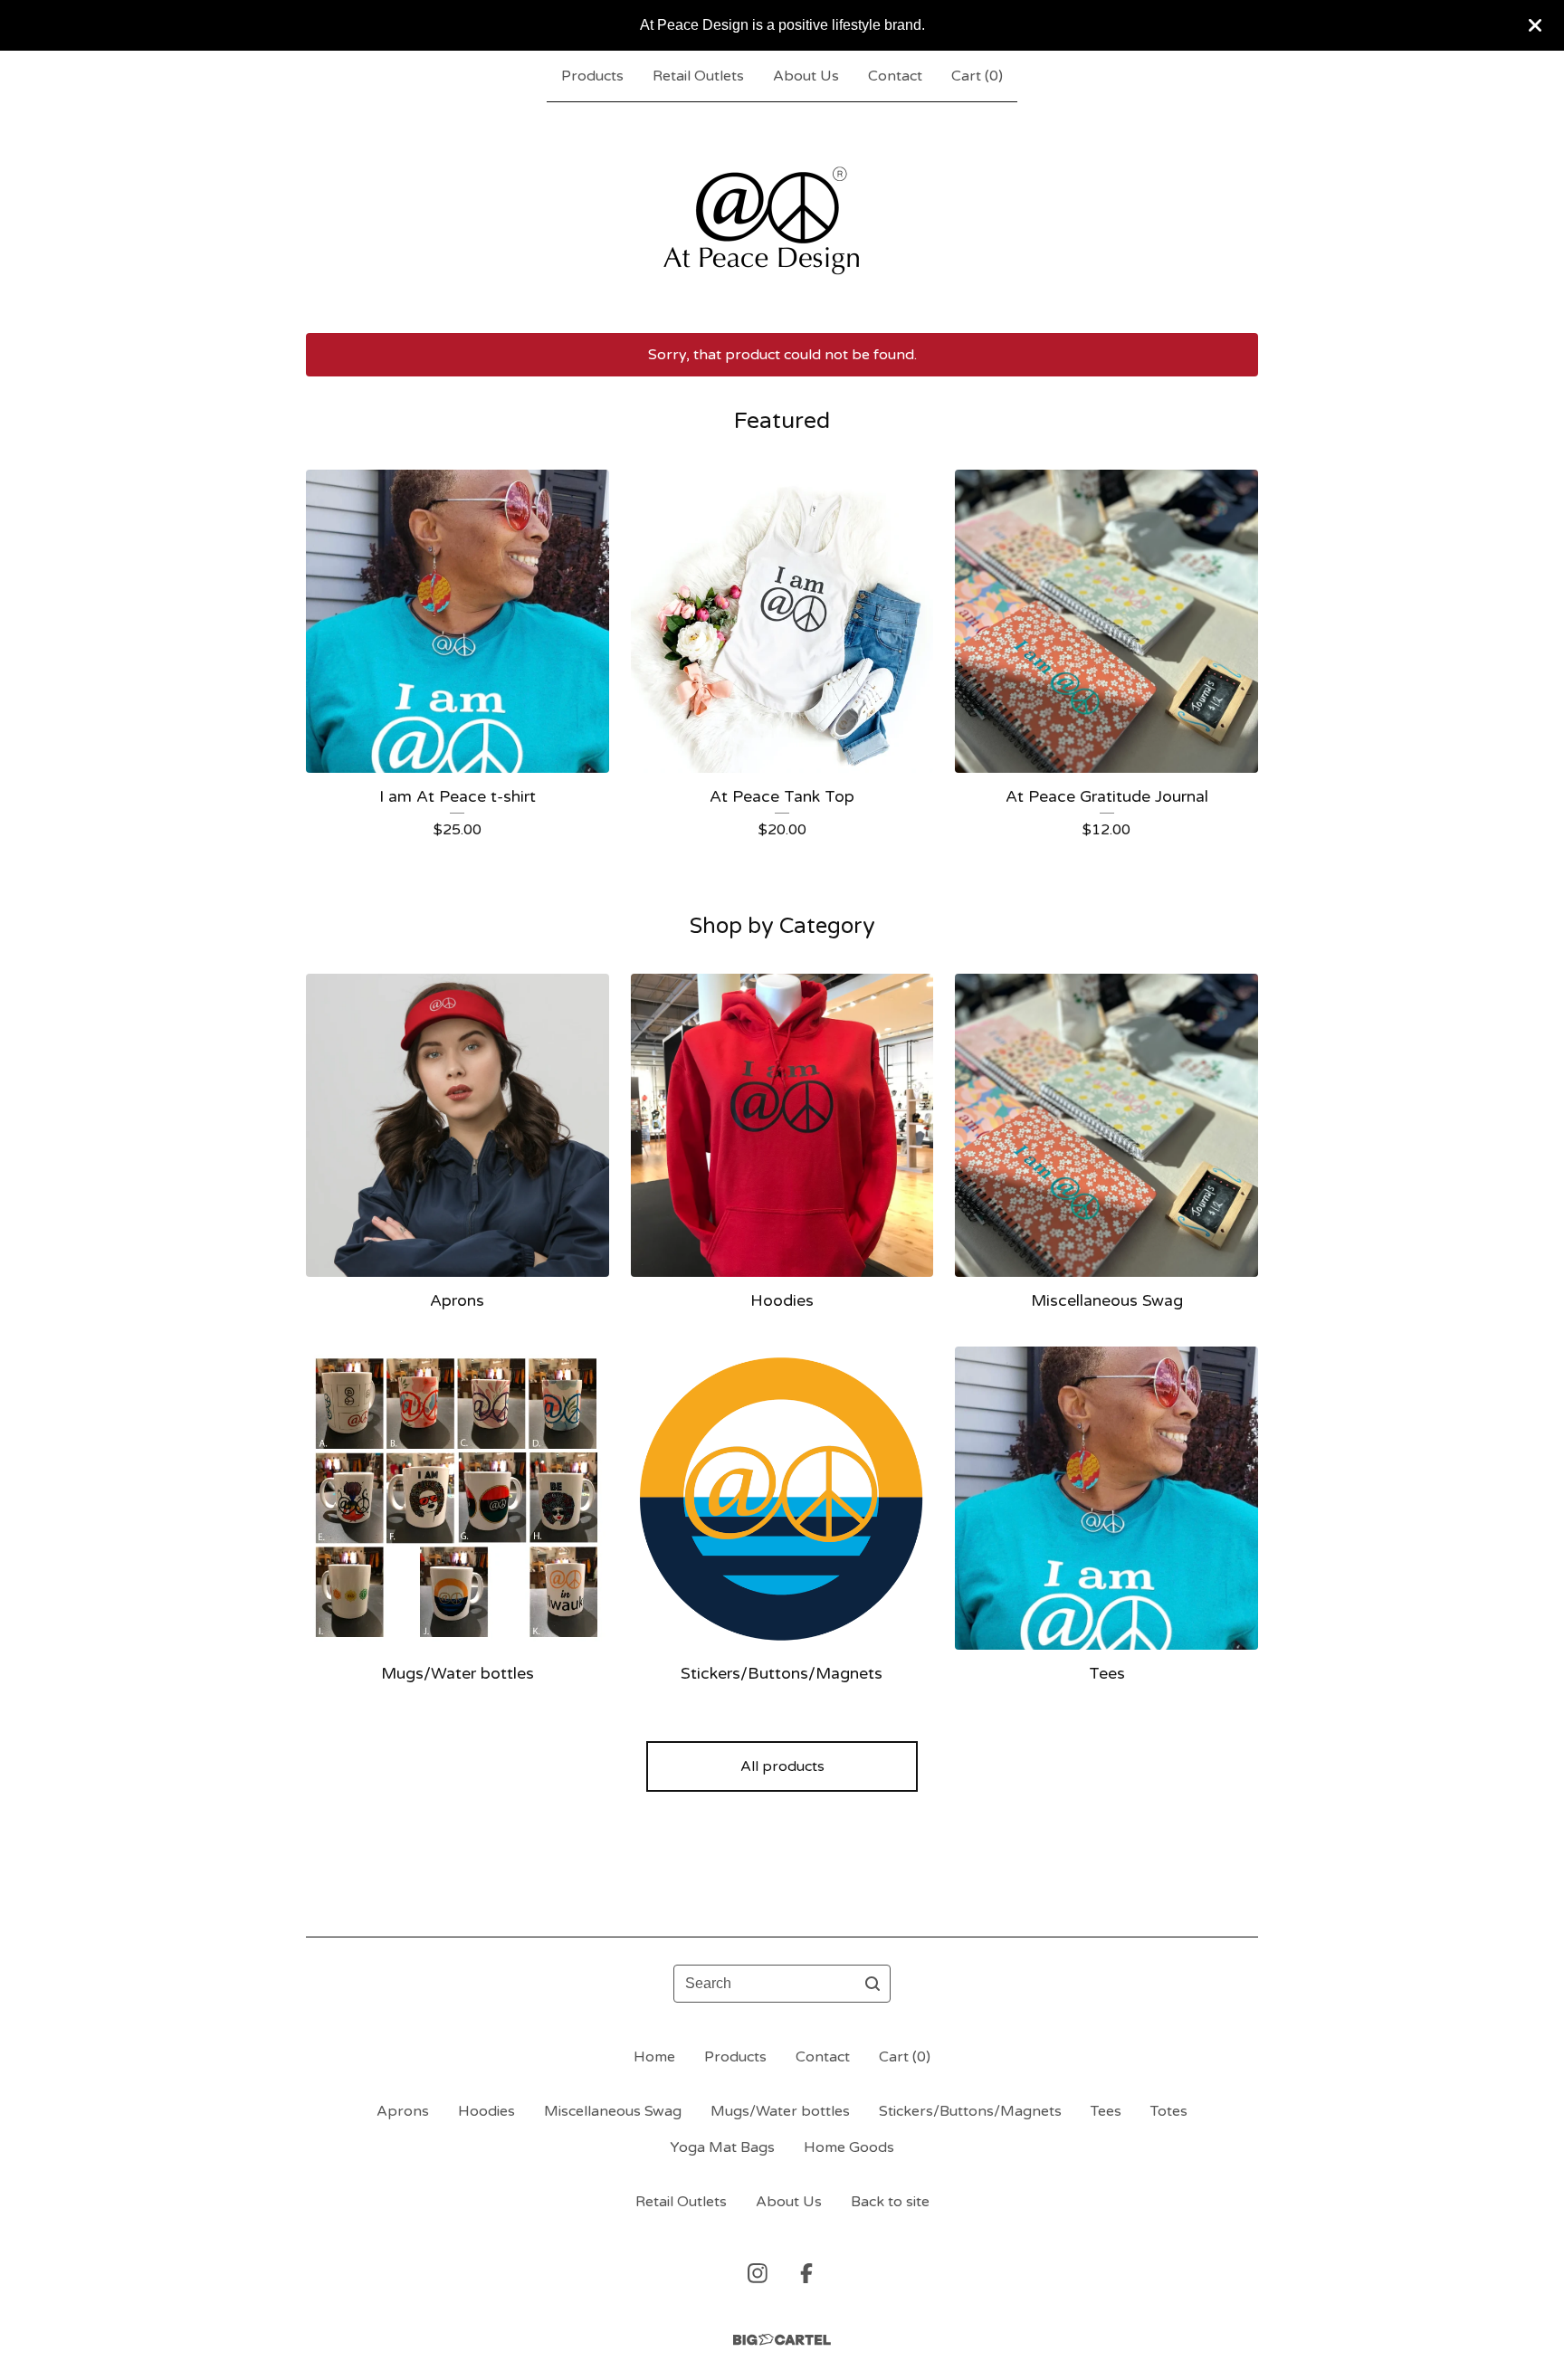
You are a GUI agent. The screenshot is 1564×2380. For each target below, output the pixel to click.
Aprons (403, 2111)
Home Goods (849, 2147)
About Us (806, 76)
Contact (895, 76)
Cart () (977, 76)
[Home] (782, 217)
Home (654, 2057)
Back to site (890, 2202)
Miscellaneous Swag (613, 2111)
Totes (1169, 2111)
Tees (1106, 2111)
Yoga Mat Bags (722, 2147)
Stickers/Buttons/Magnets (970, 2111)
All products (782, 1766)
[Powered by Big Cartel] (782, 2340)
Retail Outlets (698, 76)
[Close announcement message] (1535, 25)
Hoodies (486, 2111)
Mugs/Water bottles (780, 2111)
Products (592, 76)
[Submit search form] (873, 1984)
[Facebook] (806, 2273)
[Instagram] (758, 2273)
